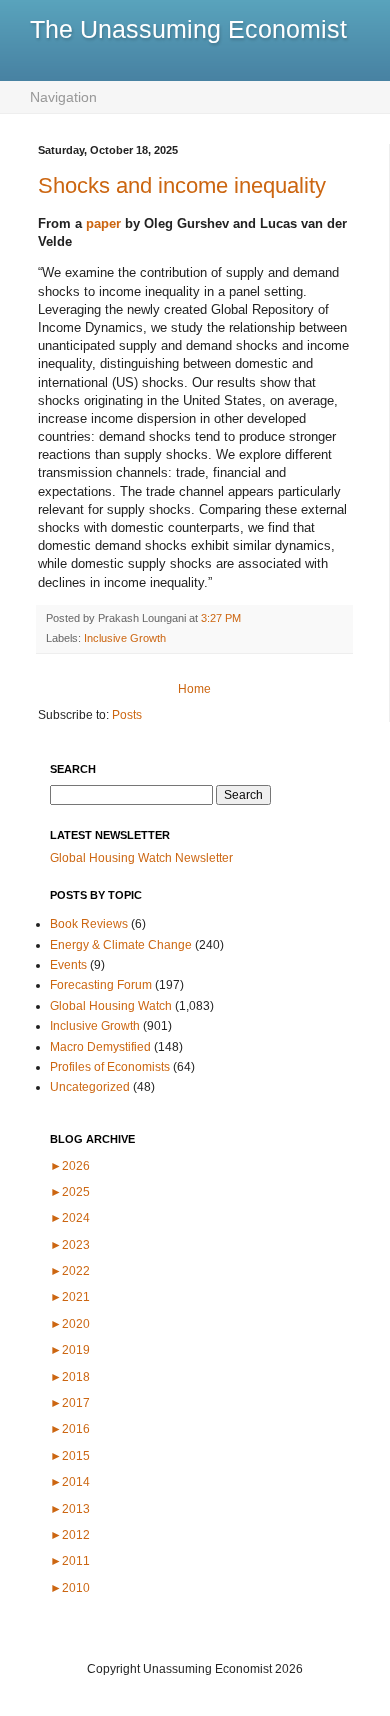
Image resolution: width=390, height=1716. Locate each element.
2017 (70, 1403)
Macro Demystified (100, 1047)
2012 (70, 1535)
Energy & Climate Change (121, 945)
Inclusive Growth (125, 638)
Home (194, 689)
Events (68, 965)
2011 (70, 1561)
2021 (70, 1297)
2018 (70, 1377)
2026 (70, 1166)
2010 (70, 1588)
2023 (70, 1245)
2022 (70, 1271)
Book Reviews (89, 924)
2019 (70, 1350)
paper (103, 223)
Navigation (63, 97)
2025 (70, 1192)
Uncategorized (90, 1087)
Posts (127, 715)
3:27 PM (221, 618)
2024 (70, 1218)
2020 (70, 1324)
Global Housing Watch (111, 1006)
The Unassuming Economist (188, 29)
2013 (70, 1509)
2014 (70, 1482)
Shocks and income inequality (182, 185)
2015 (70, 1456)
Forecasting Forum (101, 985)
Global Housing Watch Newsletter (141, 858)
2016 (70, 1429)
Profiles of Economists (110, 1067)
